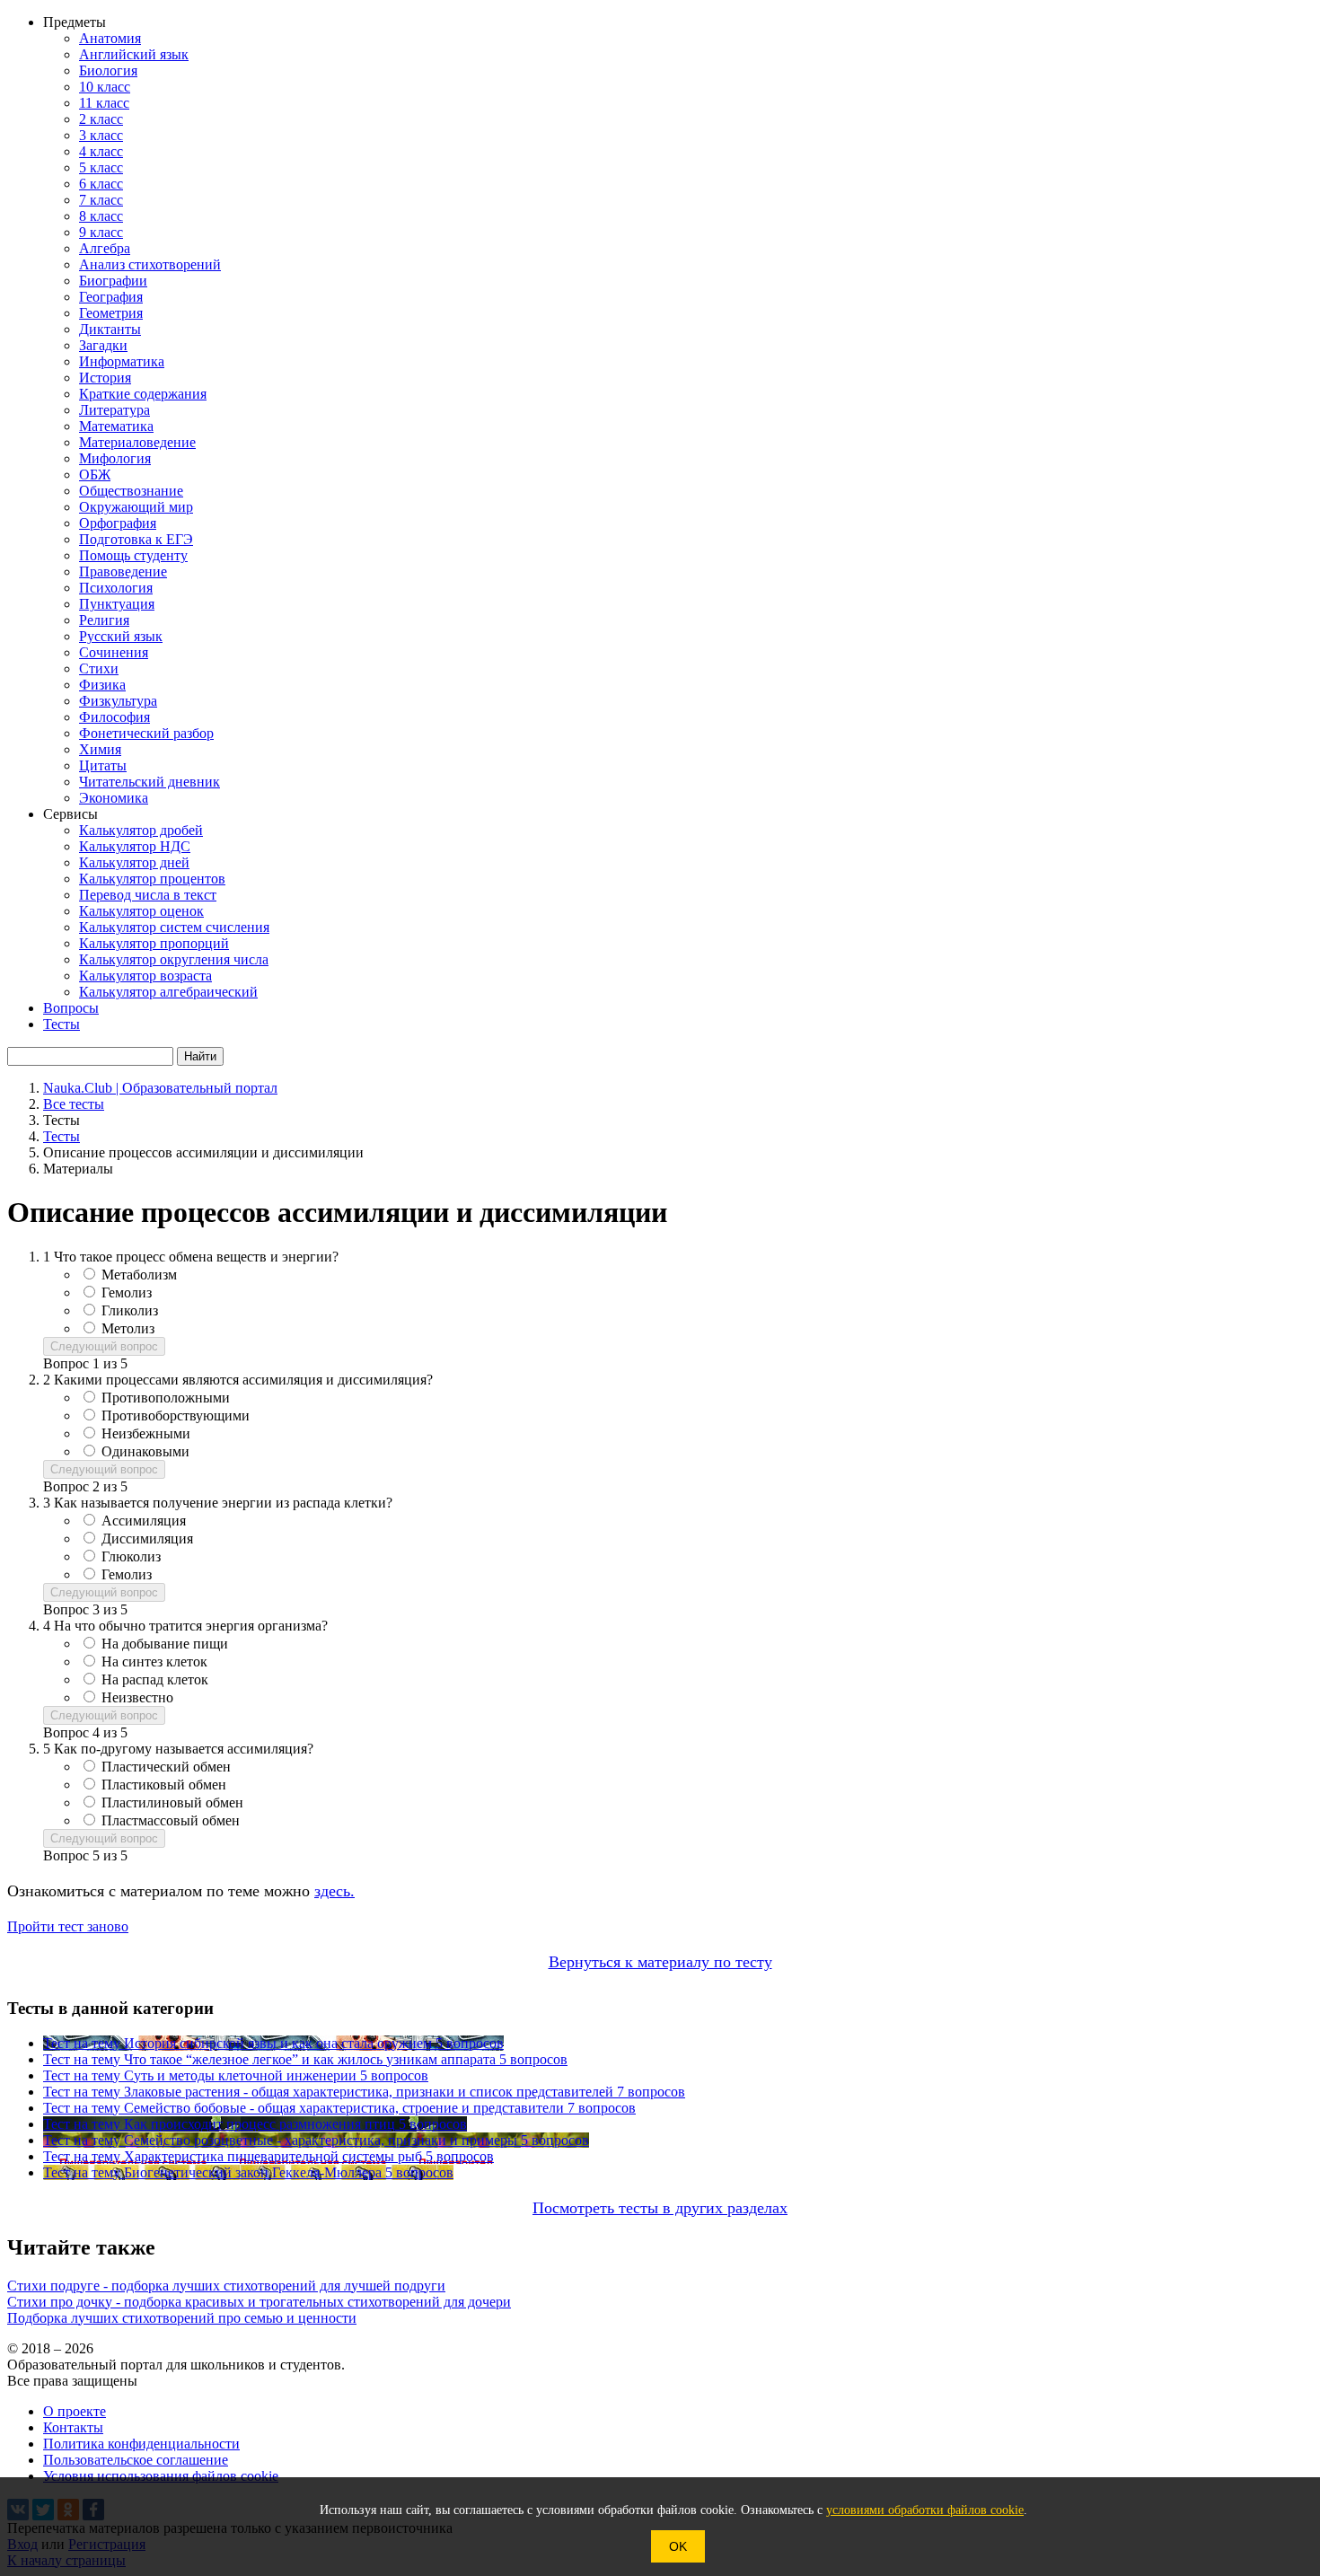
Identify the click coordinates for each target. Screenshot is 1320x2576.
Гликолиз (130, 1310)
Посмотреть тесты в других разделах (660, 2208)
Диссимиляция (147, 1539)
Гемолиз (127, 1292)
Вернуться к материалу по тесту (660, 1962)
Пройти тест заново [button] (68, 1926)
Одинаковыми (145, 1451)
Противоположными (166, 1398)
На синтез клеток (154, 1662)
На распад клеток (155, 1679)
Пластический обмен (166, 1767)
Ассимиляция (144, 1521)
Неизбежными (146, 1433)
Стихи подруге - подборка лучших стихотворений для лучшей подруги (226, 2286)
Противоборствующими (176, 1415)
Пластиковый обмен (164, 1785)
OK (678, 2546)
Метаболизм (139, 1275)
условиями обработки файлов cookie (925, 2510)
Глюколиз (131, 1556)
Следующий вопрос (104, 1346)
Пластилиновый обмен (172, 1802)
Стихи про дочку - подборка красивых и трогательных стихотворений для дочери (259, 2302)
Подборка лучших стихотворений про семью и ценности (182, 2318)
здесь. (334, 1891)
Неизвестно (137, 1697)
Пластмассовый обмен (171, 1820)
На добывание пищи (165, 1644)
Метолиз (128, 1328)
